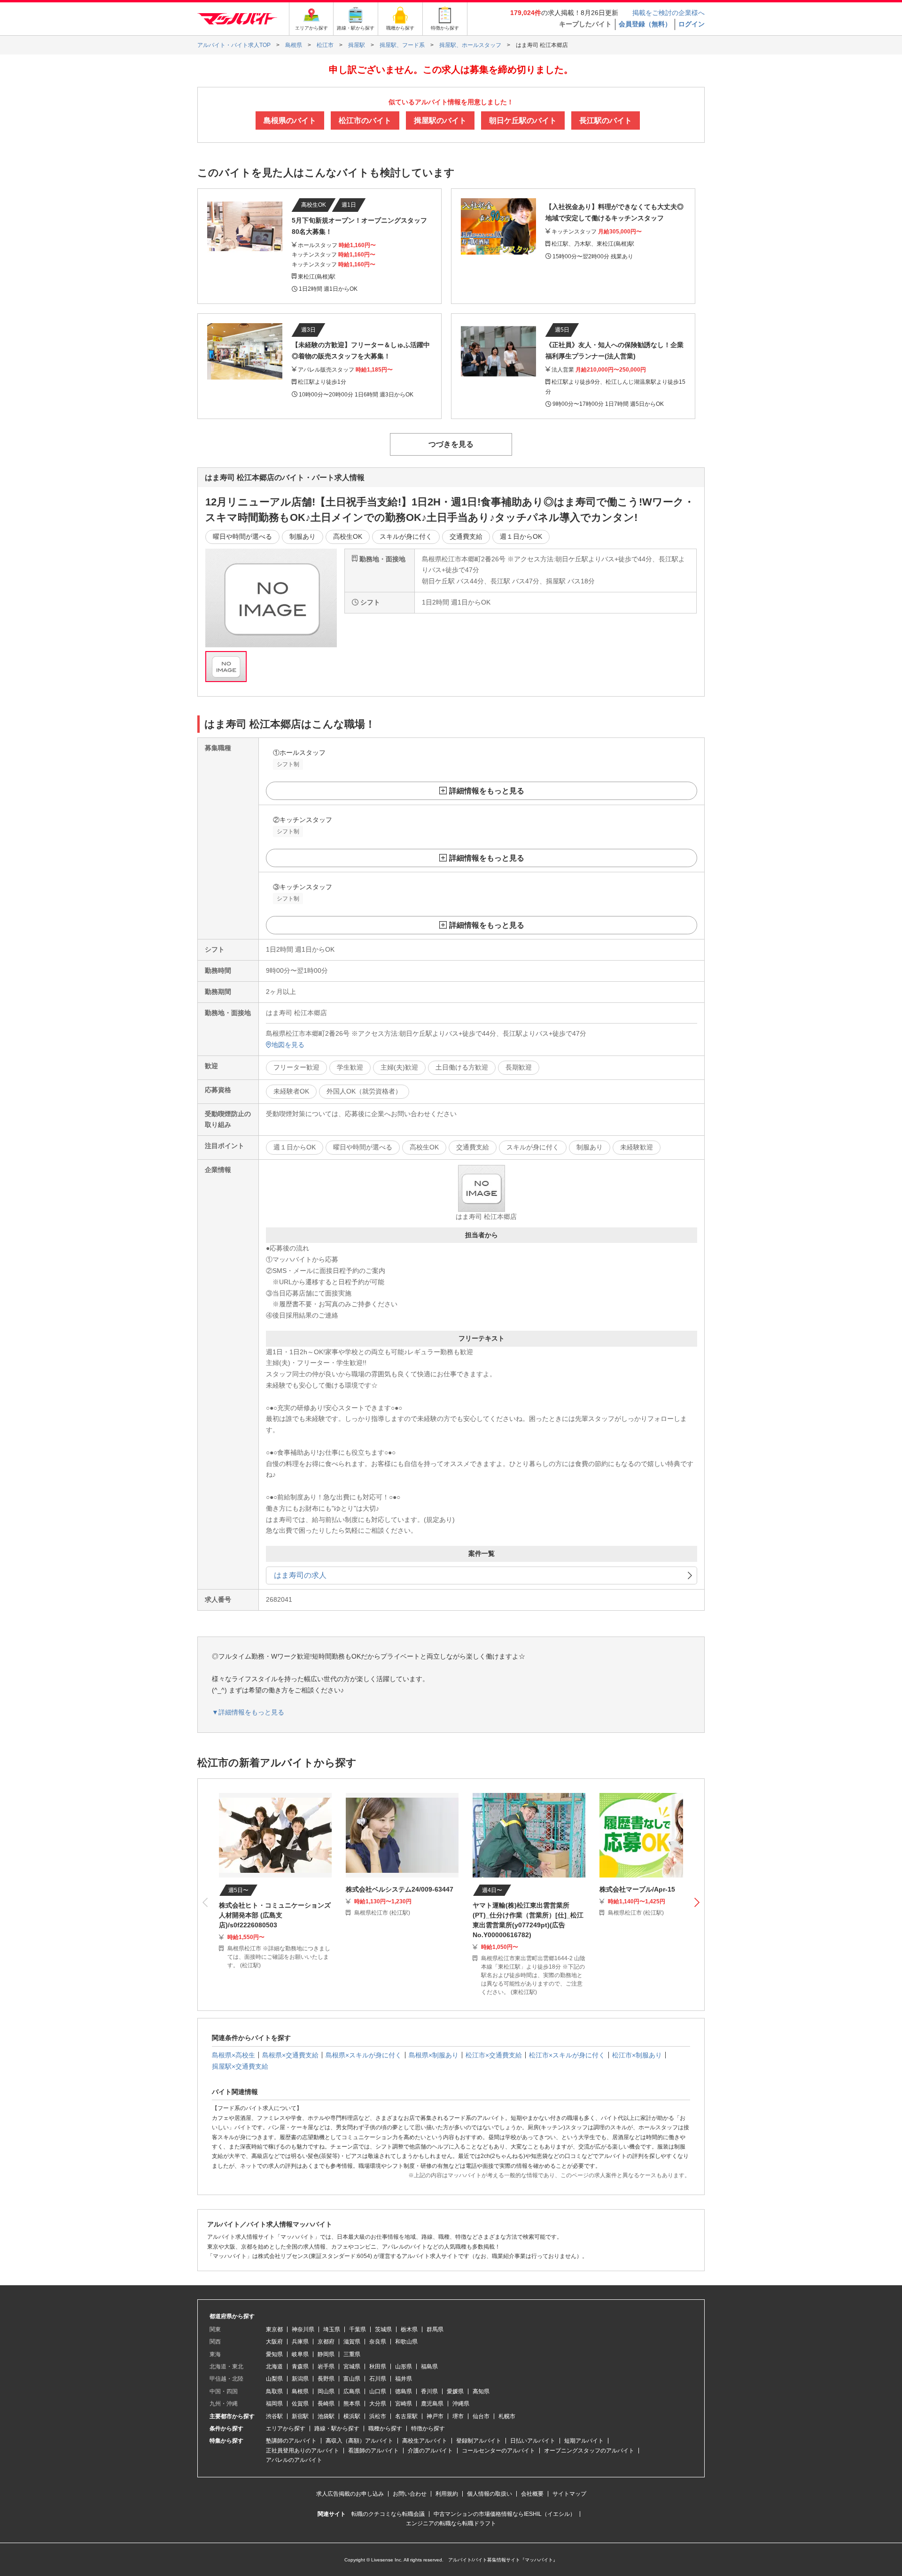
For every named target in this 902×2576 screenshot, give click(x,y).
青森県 (300, 2367)
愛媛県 (455, 2391)
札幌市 (507, 2416)
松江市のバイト (365, 120)
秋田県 (378, 2367)
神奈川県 (303, 2329)
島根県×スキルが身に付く (364, 2055)
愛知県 (274, 2354)
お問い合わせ (410, 2494)
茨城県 (383, 2329)
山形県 (404, 2367)
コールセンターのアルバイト (498, 2451)
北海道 (274, 2367)
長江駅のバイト (606, 120)
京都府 (326, 2342)
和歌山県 (406, 2342)
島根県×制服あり (434, 2055)
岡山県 (326, 2391)
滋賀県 (352, 2342)
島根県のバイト (290, 120)
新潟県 (300, 2379)
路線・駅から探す (337, 2429)
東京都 (274, 2329)
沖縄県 (461, 2404)
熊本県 (352, 2404)
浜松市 (378, 2416)
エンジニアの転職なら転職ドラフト (451, 2523)
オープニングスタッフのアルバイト (589, 2451)
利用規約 (447, 2494)
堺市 (458, 2416)
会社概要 (532, 2494)
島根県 (300, 2391)
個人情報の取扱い (490, 2494)
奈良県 (378, 2342)
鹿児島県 (432, 2404)
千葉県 (358, 2329)
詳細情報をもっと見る (487, 791)
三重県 (352, 2354)
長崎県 (326, 2404)
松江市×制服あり (637, 2055)
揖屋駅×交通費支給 (240, 2066)
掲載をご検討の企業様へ (669, 13)
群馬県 (435, 2329)
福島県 (429, 2367)
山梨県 (274, 2379)
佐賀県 (300, 2404)
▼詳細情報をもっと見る (248, 1712)
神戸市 (435, 2416)
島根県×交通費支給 (290, 2055)
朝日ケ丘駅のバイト (523, 120)
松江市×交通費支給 (494, 2055)
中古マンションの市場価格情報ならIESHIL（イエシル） (505, 2514)
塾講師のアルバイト (291, 2441)
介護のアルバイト (430, 2451)
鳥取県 (274, 2391)
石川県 (378, 2379)
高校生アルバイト (425, 2441)
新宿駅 (300, 2416)
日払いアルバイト (533, 2441)
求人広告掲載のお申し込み (350, 2494)
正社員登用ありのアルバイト (303, 2451)
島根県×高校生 (233, 2055)
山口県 (378, 2391)
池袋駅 (326, 2416)
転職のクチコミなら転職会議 (388, 2514)
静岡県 (326, 2354)
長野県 (326, 2379)
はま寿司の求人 (300, 1575)
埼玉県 (332, 2329)
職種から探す (385, 2429)
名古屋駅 (406, 2416)
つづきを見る (451, 444)
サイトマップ (569, 2494)
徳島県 (404, 2391)
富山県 (352, 2379)
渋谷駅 (274, 2416)
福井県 (404, 2379)
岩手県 (326, 2367)
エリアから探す (286, 2429)
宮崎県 (404, 2404)
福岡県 (274, 2404)
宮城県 (352, 2367)
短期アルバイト (584, 2441)
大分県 (378, 2404)
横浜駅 (352, 2416)
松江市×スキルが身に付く (567, 2055)
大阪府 (274, 2342)
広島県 (352, 2391)
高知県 (481, 2391)
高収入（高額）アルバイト (359, 2441)
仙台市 (481, 2416)
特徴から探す (428, 2429)
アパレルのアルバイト (294, 2460)
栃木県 (409, 2329)
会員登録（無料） (645, 24)
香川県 (429, 2391)
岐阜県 (300, 2354)
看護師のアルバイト (373, 2451)
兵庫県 (300, 2342)
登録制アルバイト (479, 2441)
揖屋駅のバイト (440, 120)
